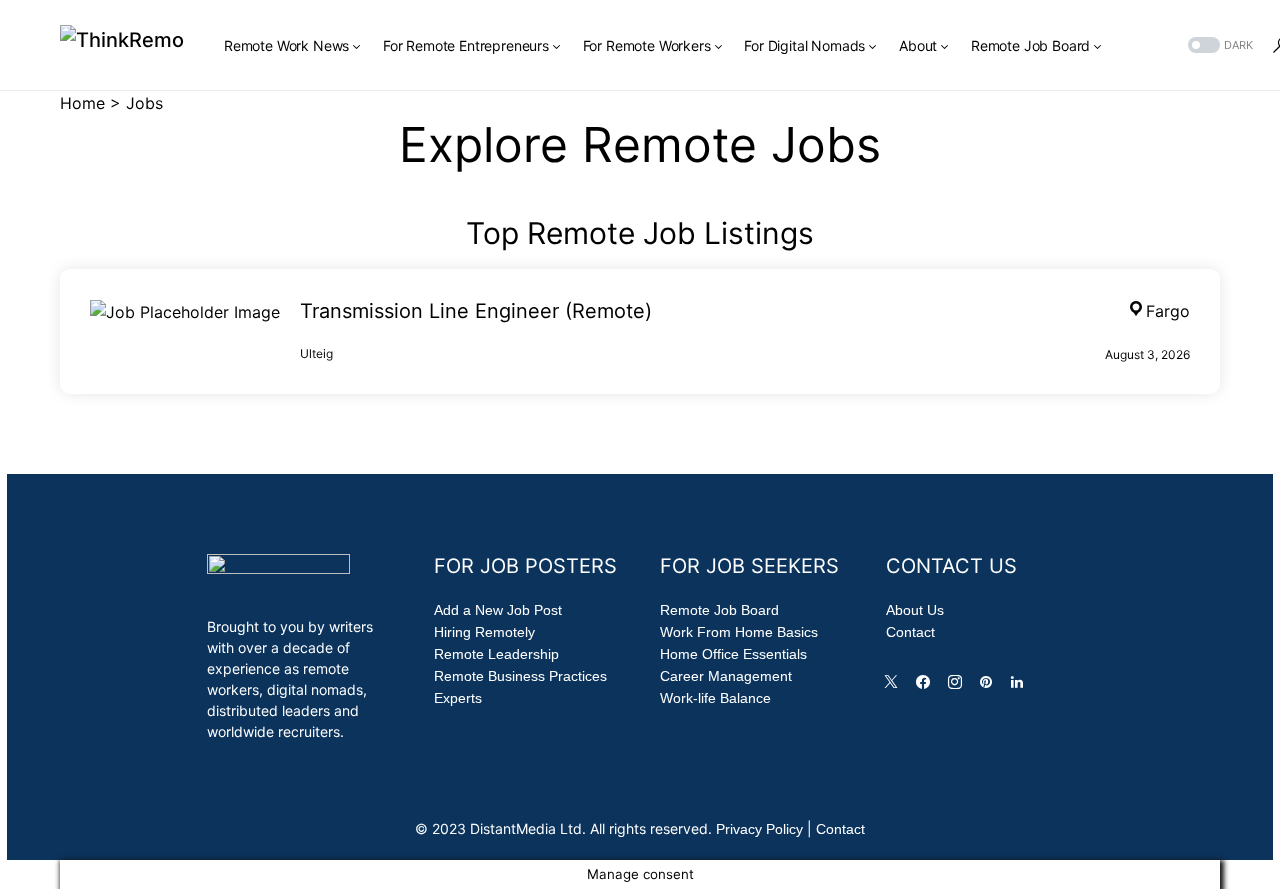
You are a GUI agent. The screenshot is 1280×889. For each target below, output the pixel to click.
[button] (1218, 45)
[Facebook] (927, 687)
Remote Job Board (719, 610)
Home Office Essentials (733, 654)
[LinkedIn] (1021, 687)
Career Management (726, 676)
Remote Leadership (496, 654)
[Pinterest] (990, 687)
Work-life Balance (715, 698)
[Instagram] (959, 687)
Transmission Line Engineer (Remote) (476, 311)
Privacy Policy (759, 829)
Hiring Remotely (484, 632)
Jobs (144, 103)
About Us (915, 610)
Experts (458, 698)
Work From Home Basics (739, 632)
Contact (910, 632)
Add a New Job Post (498, 610)
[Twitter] (895, 687)
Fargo (1168, 311)
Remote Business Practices (520, 676)
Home (82, 103)
